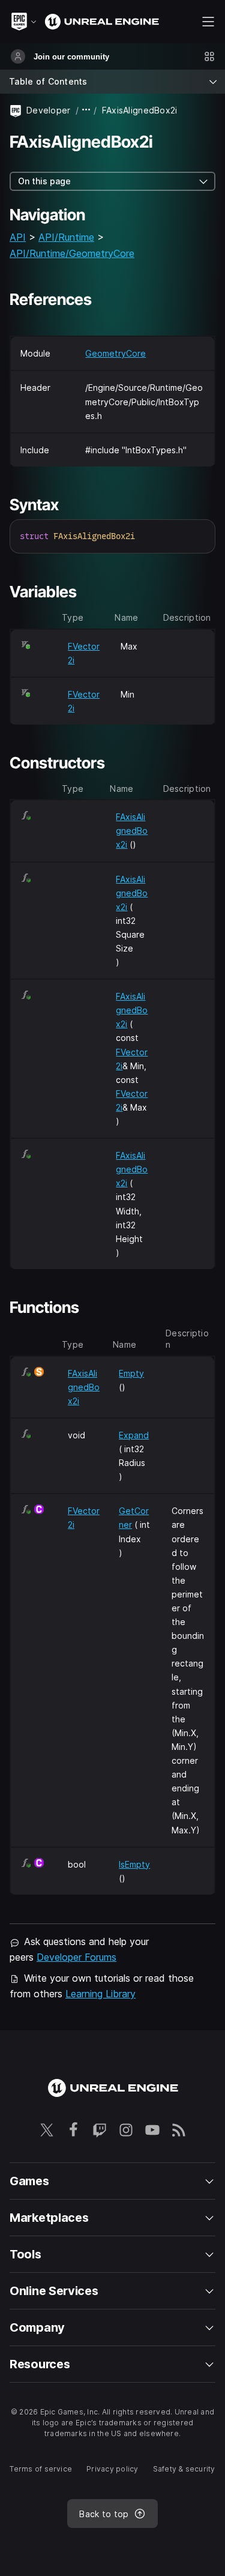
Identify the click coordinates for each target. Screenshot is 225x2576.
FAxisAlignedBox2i (132, 831)
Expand (134, 1435)
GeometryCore (115, 353)
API (18, 237)
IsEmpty (134, 1864)
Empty (131, 1373)
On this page (44, 181)
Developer (49, 110)
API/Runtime (66, 237)
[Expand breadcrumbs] (86, 110)
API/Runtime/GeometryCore (72, 253)
